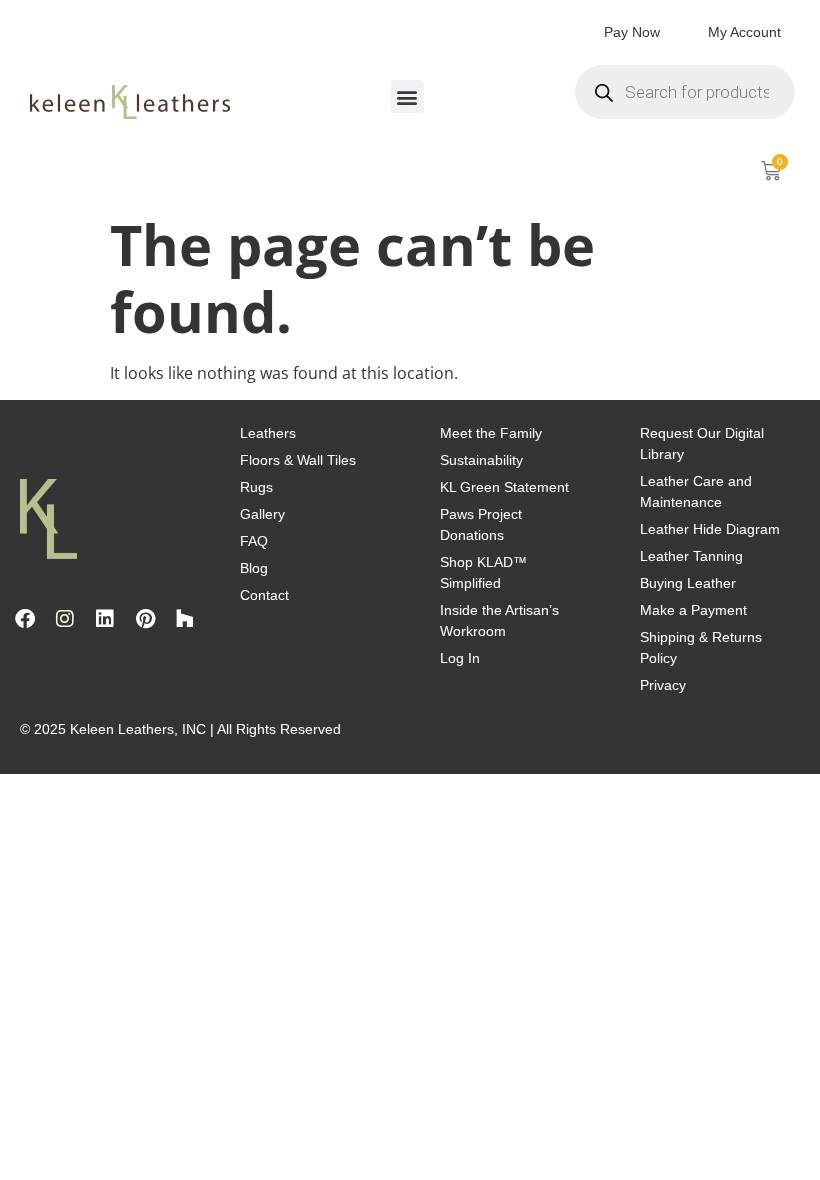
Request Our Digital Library (702, 443)
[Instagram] (65, 619)
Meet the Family (491, 433)
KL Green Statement (504, 487)
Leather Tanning (691, 556)
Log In (460, 658)
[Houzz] (185, 619)
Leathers (268, 433)
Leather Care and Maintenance (696, 491)
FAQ (254, 541)
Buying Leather (688, 583)
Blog (254, 568)
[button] (407, 96)
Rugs (256, 487)
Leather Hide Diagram (710, 529)
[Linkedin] (105, 619)
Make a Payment (693, 610)
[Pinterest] (145, 619)
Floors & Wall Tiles (298, 460)
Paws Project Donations (481, 524)
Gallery (262, 514)
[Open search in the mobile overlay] (685, 92)
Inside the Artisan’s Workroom (499, 620)
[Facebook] (25, 619)
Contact (264, 595)
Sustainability (481, 460)
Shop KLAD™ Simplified (483, 572)
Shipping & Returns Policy (701, 647)
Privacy (663, 685)
